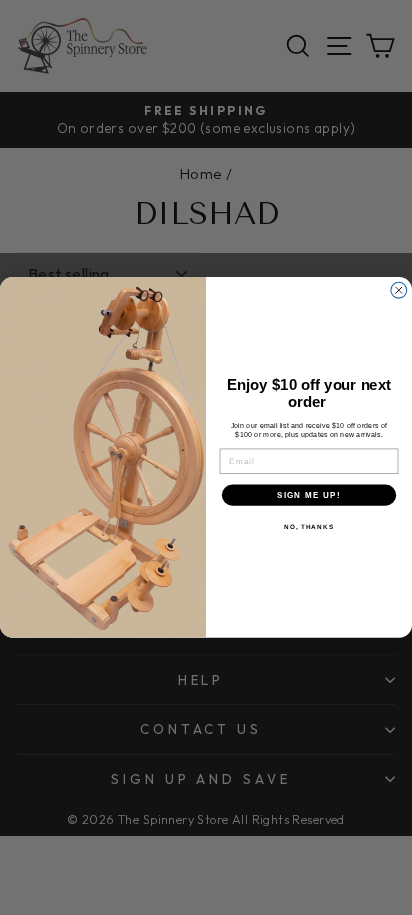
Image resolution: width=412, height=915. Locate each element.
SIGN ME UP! (309, 495)
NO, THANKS (309, 527)
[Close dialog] (399, 291)
